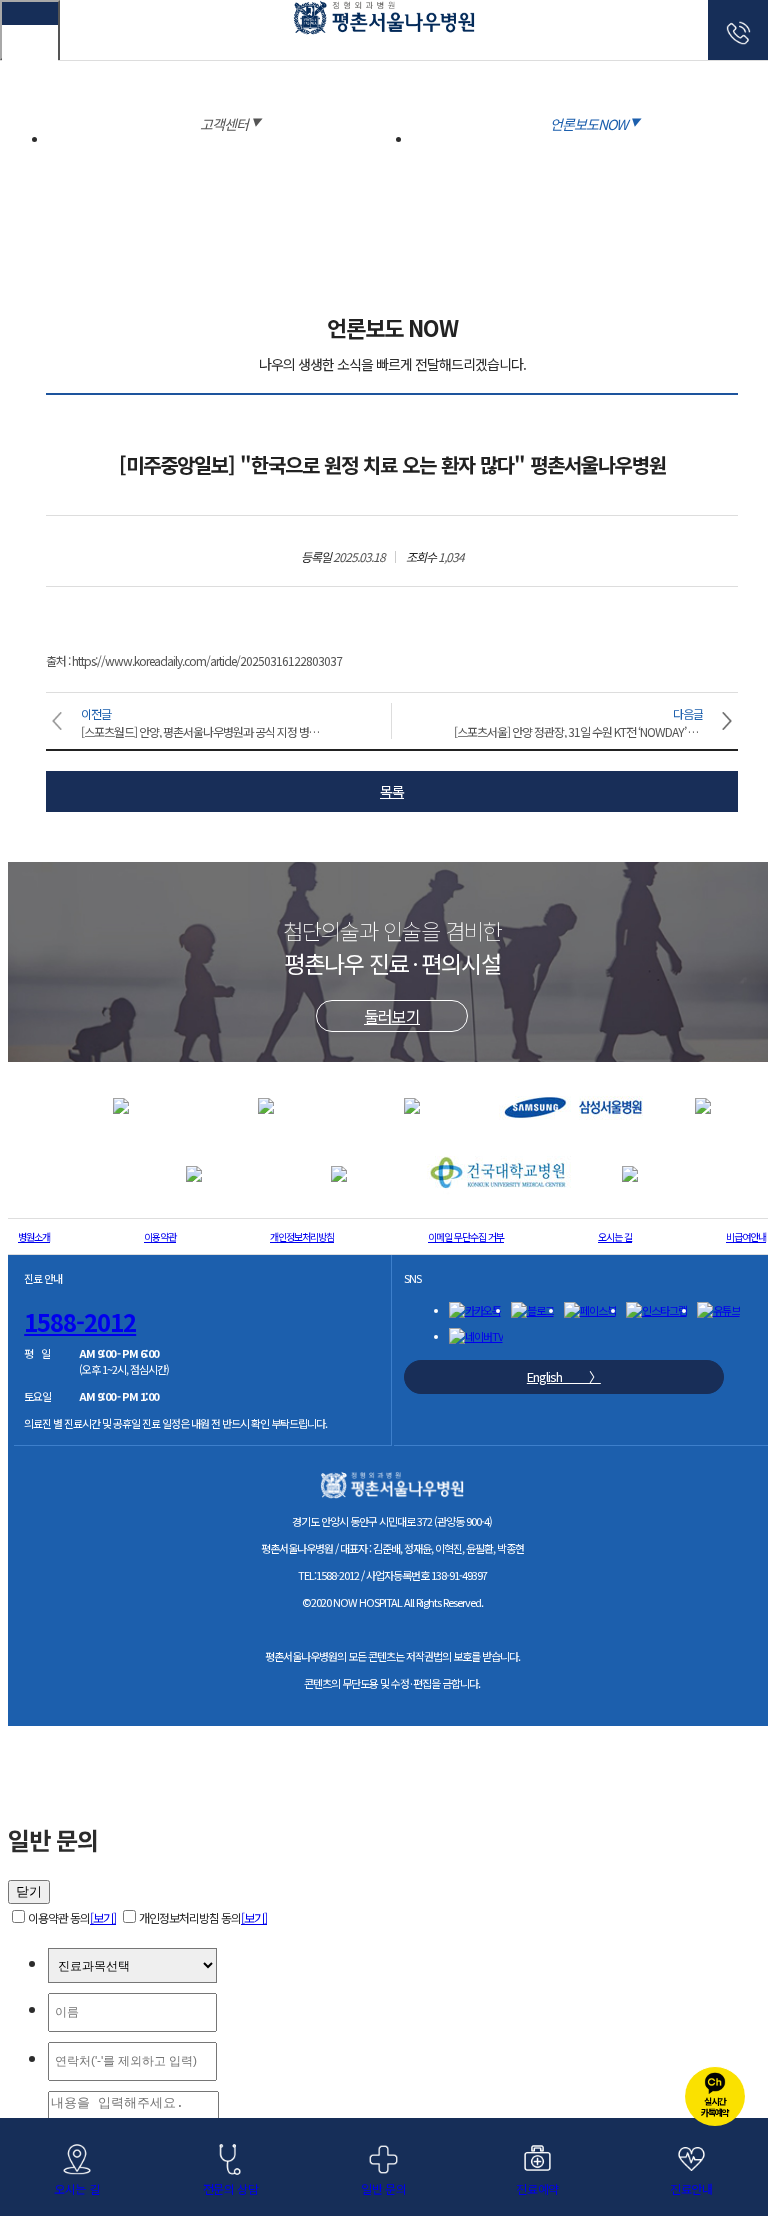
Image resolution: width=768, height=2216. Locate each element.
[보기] (103, 1917)
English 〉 (564, 1376)
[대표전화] (738, 30)
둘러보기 (392, 1016)
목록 (392, 791)
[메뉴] (30, 30)
